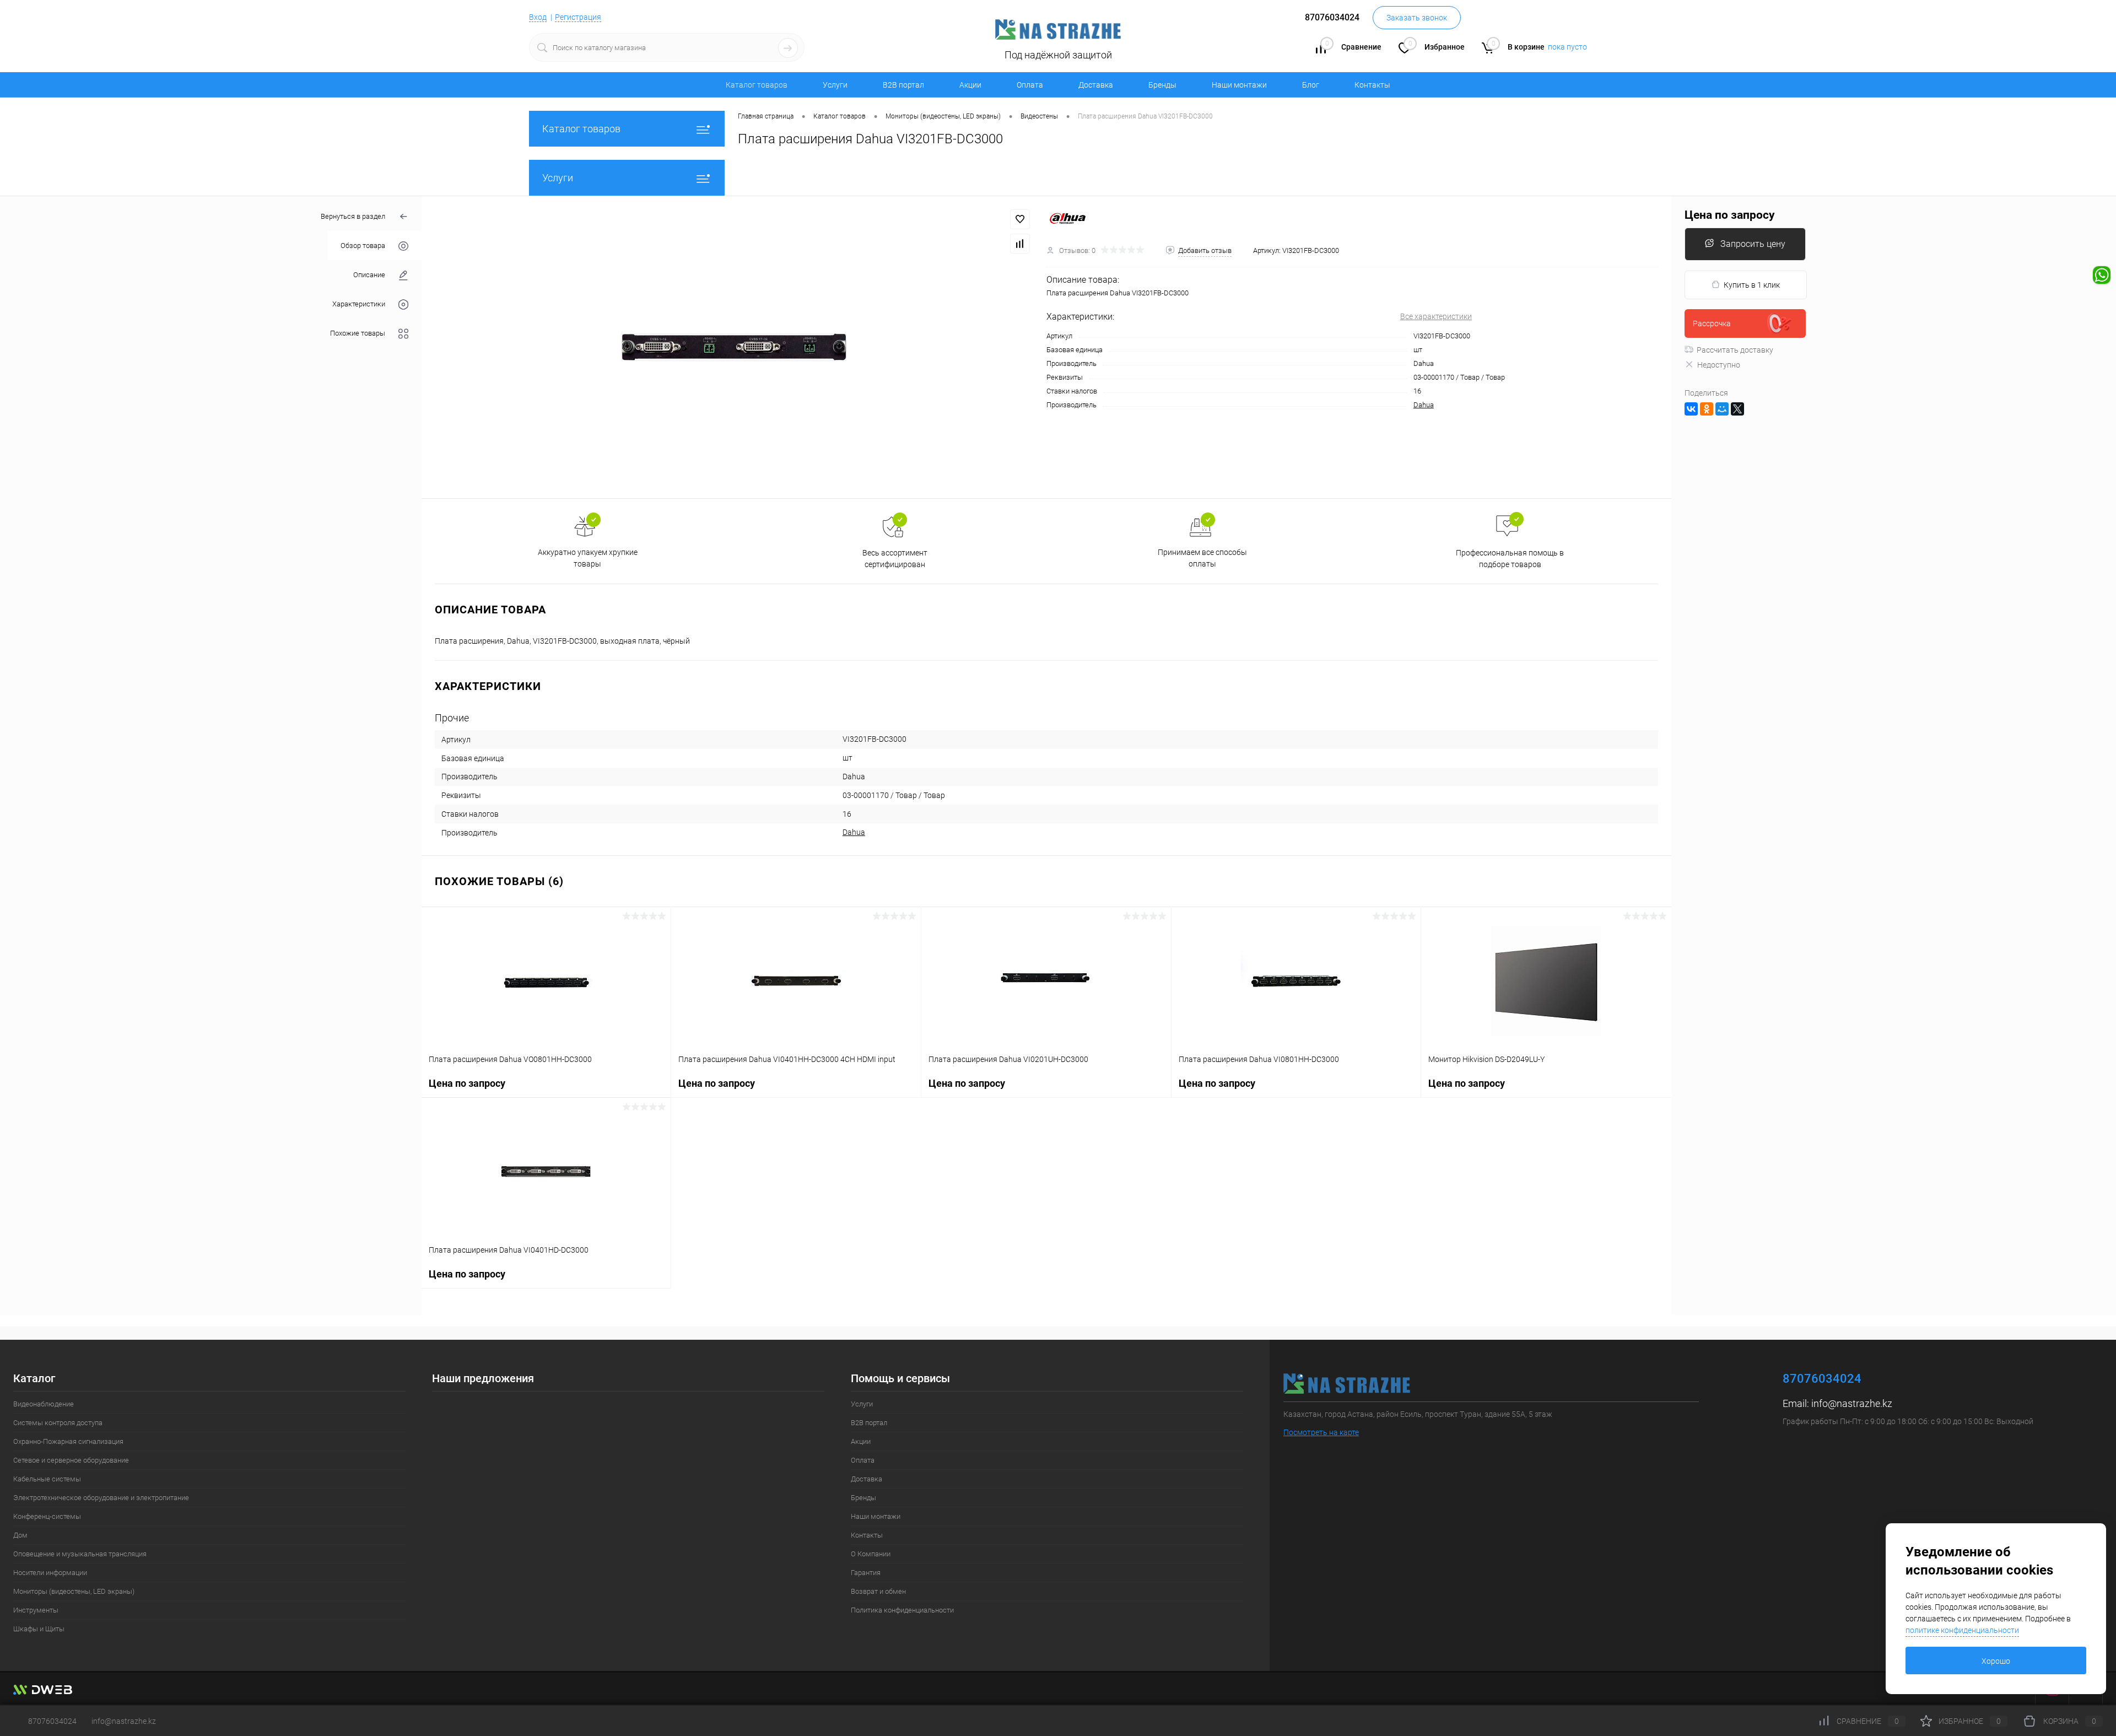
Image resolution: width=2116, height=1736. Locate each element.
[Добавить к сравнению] (1020, 244)
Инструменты (36, 1610)
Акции (970, 85)
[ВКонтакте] (1691, 409)
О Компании (871, 1554)
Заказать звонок (1417, 18)
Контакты (1372, 85)
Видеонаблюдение (44, 1404)
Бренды (1162, 85)
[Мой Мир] (1722, 409)
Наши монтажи (1239, 85)
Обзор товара (363, 246)
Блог (1311, 85)
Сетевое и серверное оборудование (71, 1460)
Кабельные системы (47, 1479)
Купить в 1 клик (1752, 285)
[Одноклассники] (1707, 409)
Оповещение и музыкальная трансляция (80, 1554)
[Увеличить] (734, 347)
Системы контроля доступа (58, 1423)
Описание (369, 275)
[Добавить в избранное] (1020, 219)
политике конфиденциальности (1962, 1630)
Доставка (1096, 85)
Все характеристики (1436, 316)
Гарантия (866, 1573)
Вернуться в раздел (353, 216)
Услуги (835, 85)
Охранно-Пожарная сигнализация (68, 1441)
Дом (20, 1535)
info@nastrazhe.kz (1852, 1403)
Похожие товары (358, 333)
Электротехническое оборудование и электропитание (101, 1498)
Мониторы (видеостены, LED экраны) (74, 1591)
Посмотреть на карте (1321, 1432)
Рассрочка (1712, 324)
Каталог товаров (581, 129)
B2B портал (903, 85)
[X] (1737, 409)
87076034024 (52, 1721)
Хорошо (1996, 1661)
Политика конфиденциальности (902, 1610)
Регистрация (578, 17)
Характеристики (359, 304)
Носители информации (50, 1573)
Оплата (1030, 85)
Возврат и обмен (878, 1591)
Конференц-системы (47, 1516)
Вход (538, 17)
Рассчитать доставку (1735, 350)
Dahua (1424, 405)
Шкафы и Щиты (39, 1629)
